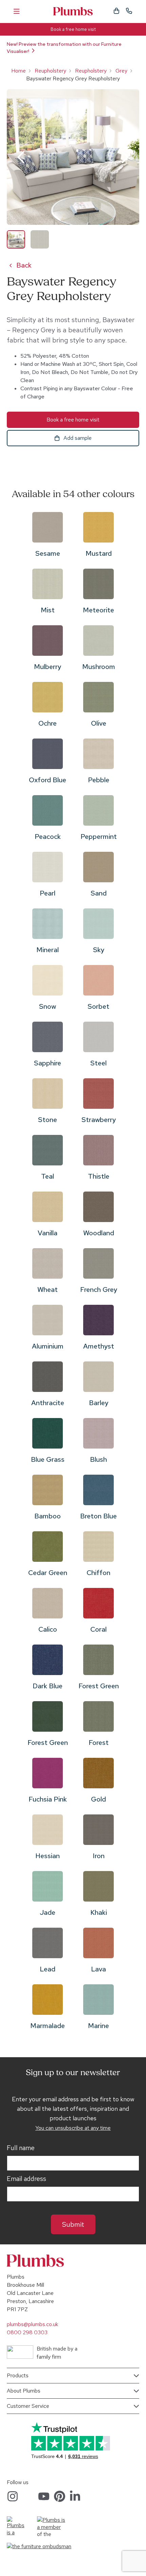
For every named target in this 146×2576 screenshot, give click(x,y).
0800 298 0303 (27, 2332)
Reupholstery (50, 71)
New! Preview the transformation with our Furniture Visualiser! (64, 48)
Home (19, 71)
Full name (21, 2148)
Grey (121, 71)
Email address (26, 2179)
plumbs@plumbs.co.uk (32, 2324)
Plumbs (73, 11)
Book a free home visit (73, 29)
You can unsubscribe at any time (73, 2128)
